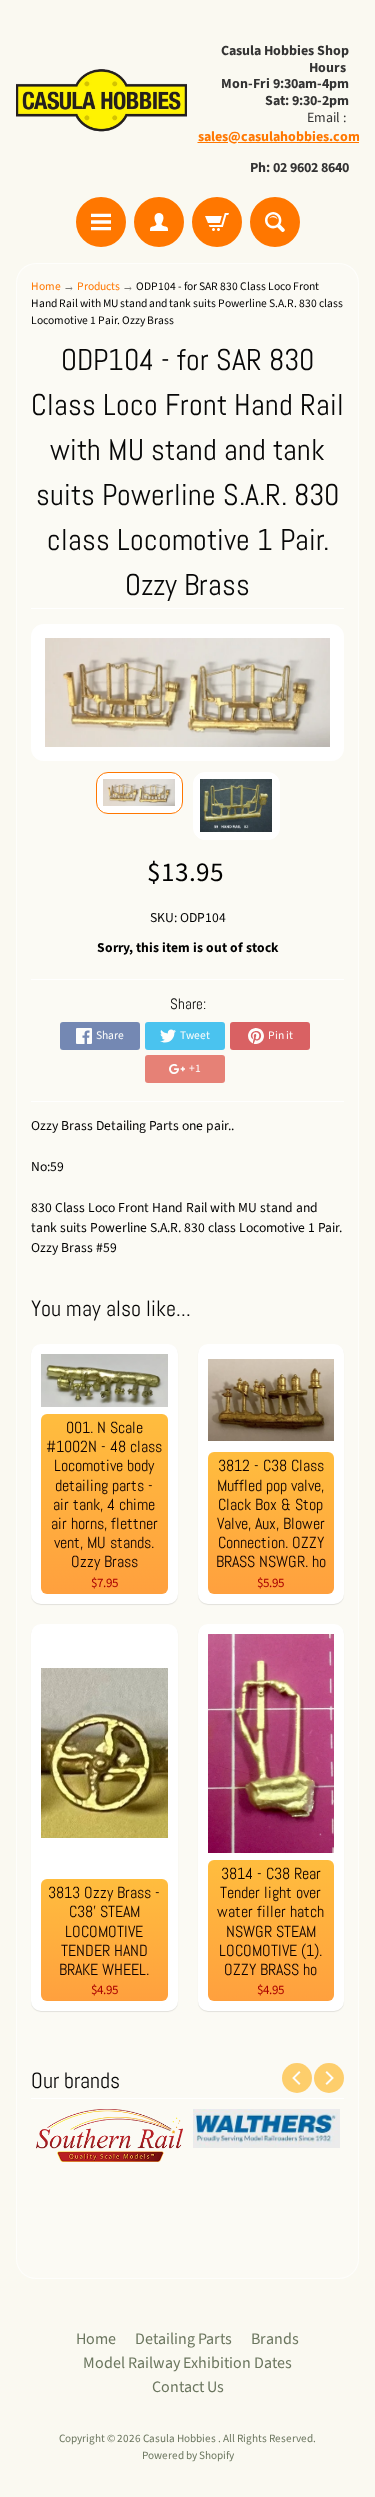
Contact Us (188, 2387)
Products (98, 286)
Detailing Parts (183, 2339)
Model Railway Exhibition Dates (187, 2363)
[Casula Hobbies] (102, 102)
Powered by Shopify (188, 2455)
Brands (275, 2339)
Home (46, 286)
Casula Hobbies (180, 2438)
